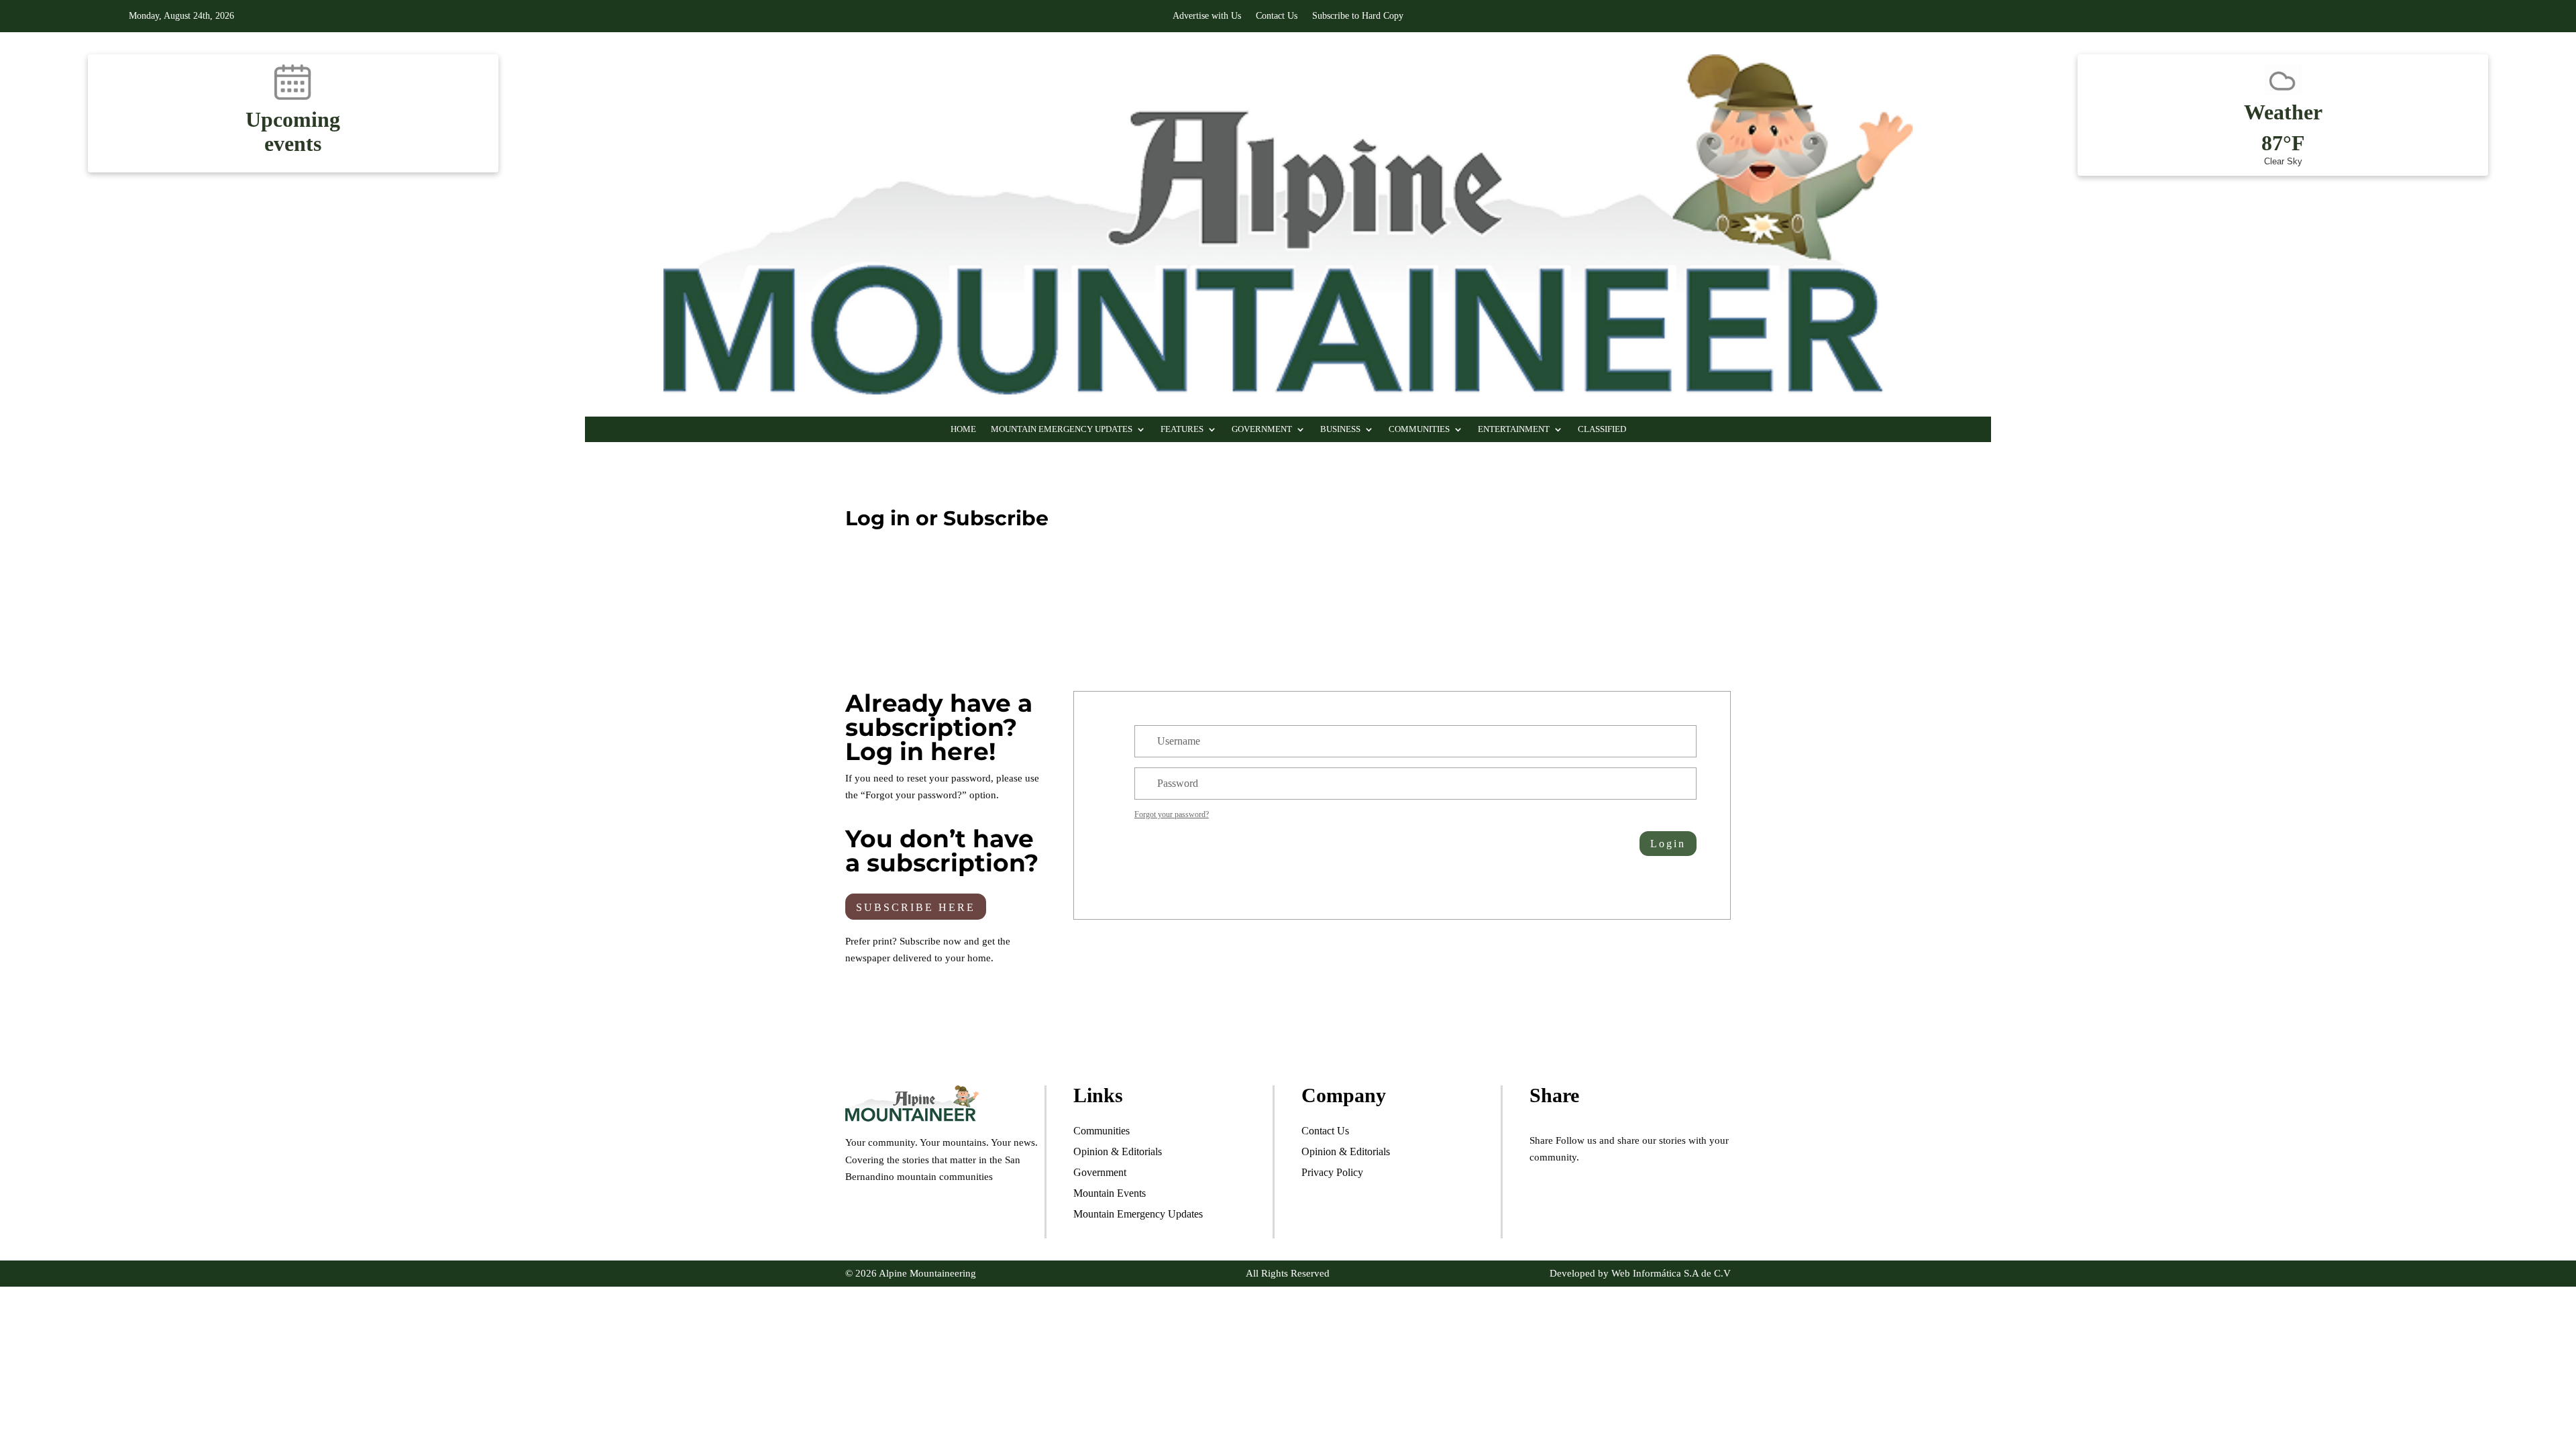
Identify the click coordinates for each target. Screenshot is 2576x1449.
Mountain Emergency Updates (1062, 429)
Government (1262, 429)
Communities (1419, 429)
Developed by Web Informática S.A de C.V (1640, 1273)
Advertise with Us (1207, 16)
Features (1182, 429)
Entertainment (1514, 429)
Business (1340, 429)
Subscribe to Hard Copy (1358, 16)
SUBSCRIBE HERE (916, 907)
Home (963, 429)
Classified (1602, 429)
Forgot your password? (1172, 814)
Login (1668, 844)
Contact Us (1277, 16)
